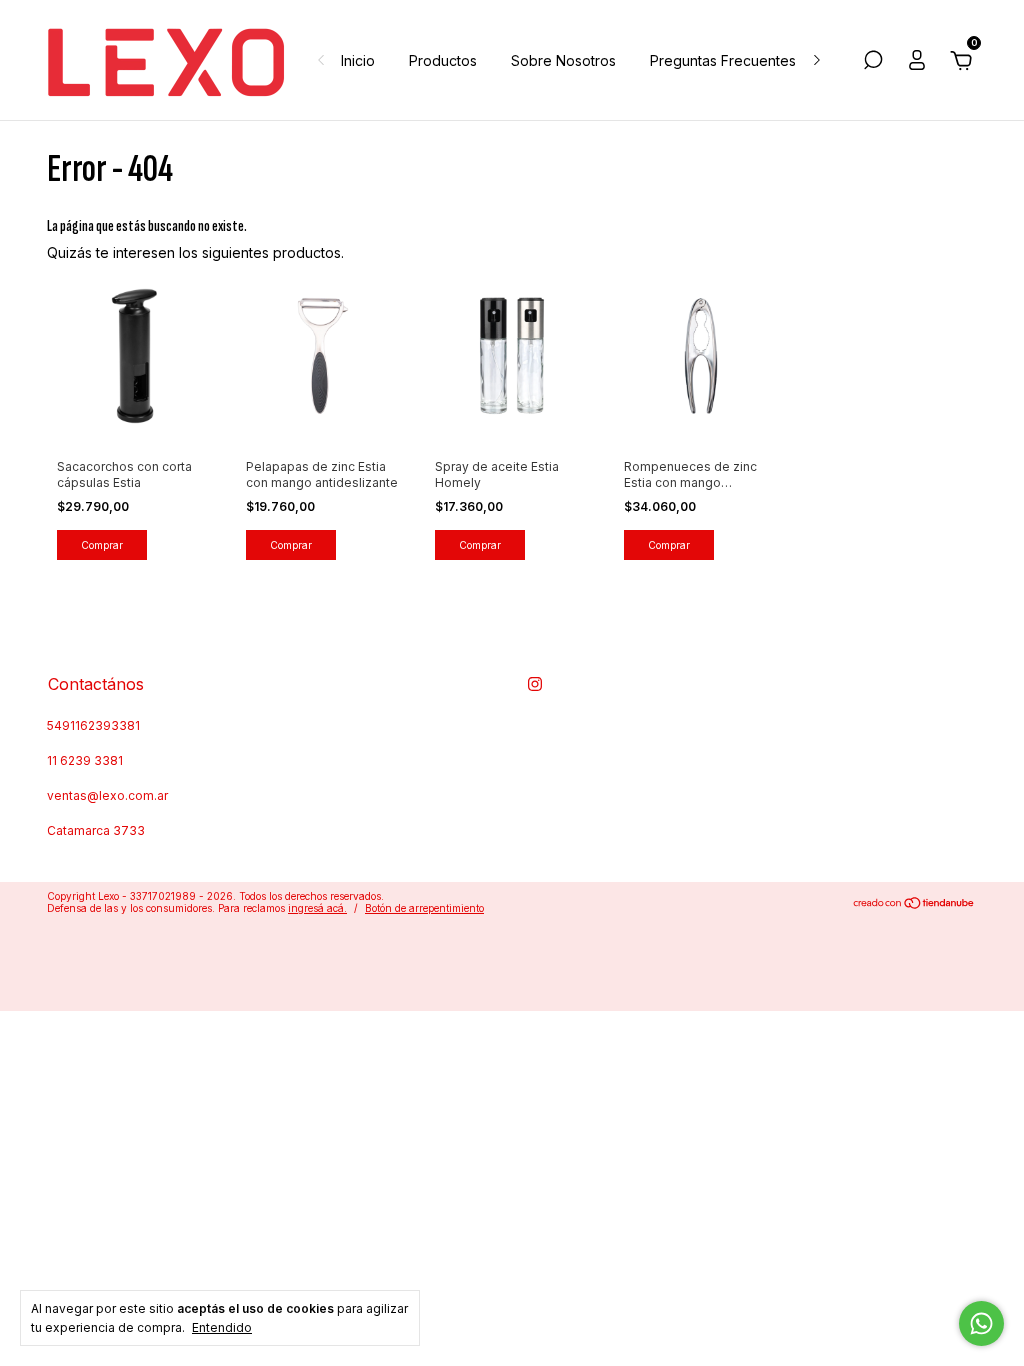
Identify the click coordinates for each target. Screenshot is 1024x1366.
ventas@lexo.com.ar (107, 795)
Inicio (358, 60)
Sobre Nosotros (563, 60)
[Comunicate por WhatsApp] (981, 1323)
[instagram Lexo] (535, 684)
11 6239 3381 (85, 760)
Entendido (222, 1327)
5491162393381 (93, 725)
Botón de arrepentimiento (424, 908)
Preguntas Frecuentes (723, 60)
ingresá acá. (317, 908)
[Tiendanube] (914, 904)
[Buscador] (873, 62)
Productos (443, 60)
